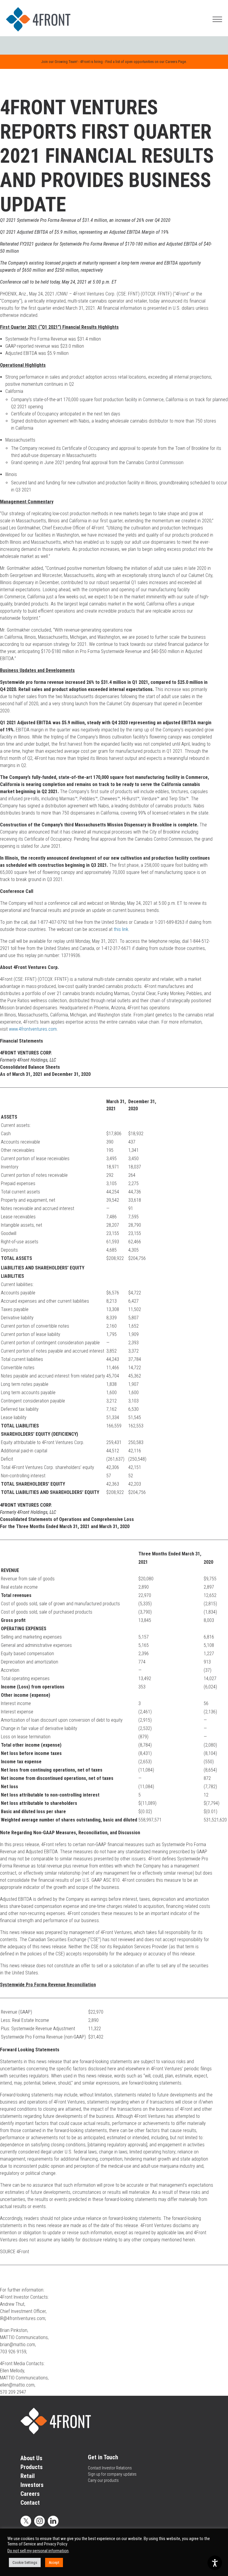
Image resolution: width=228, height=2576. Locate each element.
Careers (30, 2494)
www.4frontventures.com (33, 1029)
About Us (31, 2458)
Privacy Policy (56, 2544)
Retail (28, 2476)
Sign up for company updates (112, 2474)
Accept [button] (54, 2562)
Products (32, 2467)
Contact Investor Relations (110, 2468)
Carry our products (103, 2480)
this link (121, 929)
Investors (32, 2485)
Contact (30, 2503)
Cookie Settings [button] (25, 2562)
